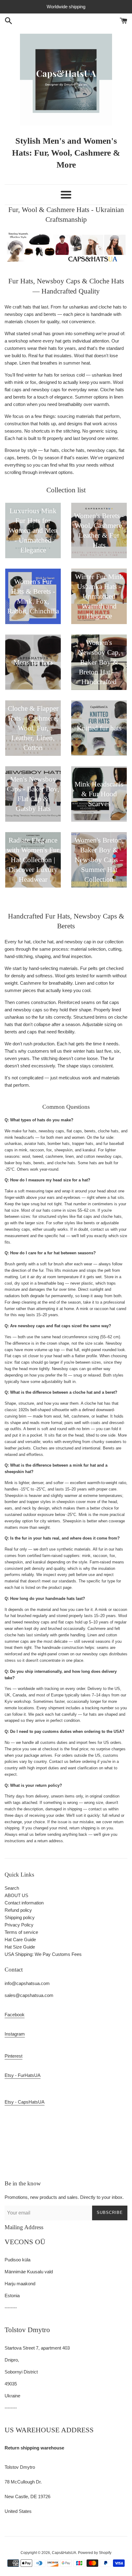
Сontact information (24, 1903)
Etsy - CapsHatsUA (25, 2102)
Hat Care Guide (20, 1940)
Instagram (15, 2034)
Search (12, 1888)
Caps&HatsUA (64, 2553)
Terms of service (21, 1932)
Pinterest (14, 2056)
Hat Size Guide (20, 1947)
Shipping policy (20, 1917)
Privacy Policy (19, 1925)
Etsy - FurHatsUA (23, 2075)
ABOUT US (16, 1895)
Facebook (15, 2015)
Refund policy (18, 1910)
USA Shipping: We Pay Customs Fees (43, 1954)
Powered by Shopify (95, 2553)
